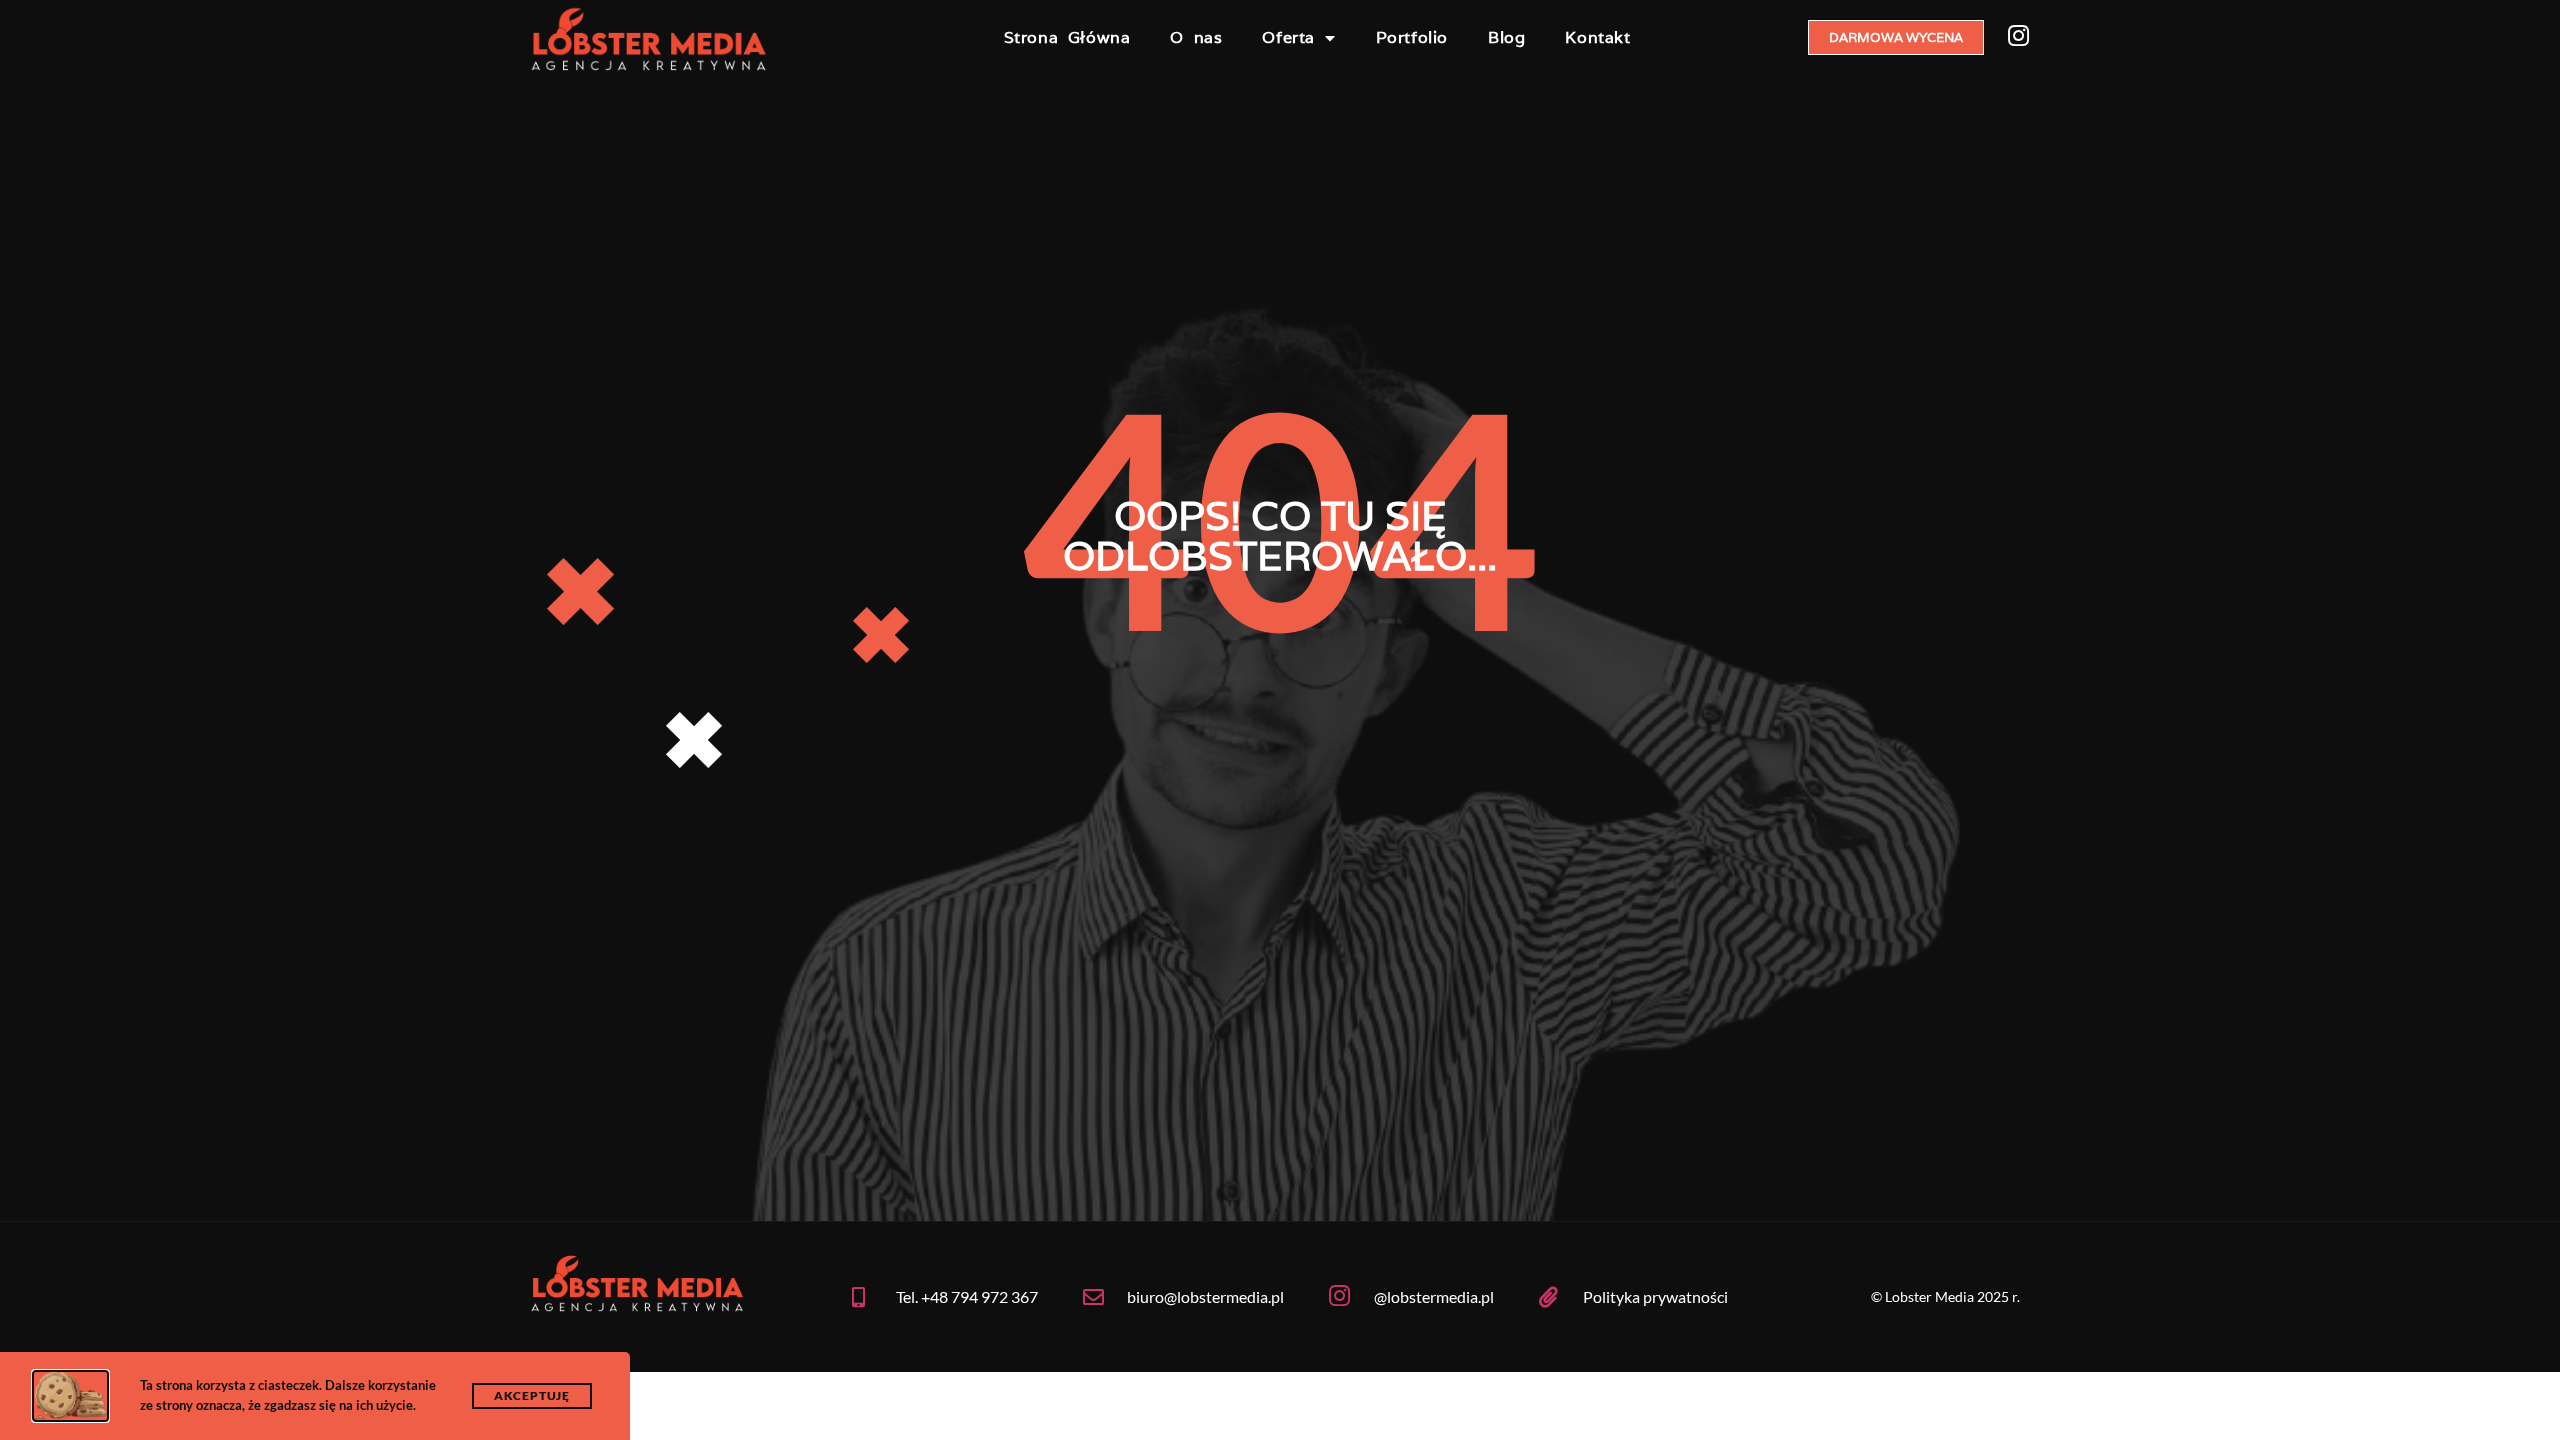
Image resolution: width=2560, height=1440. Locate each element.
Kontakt (1597, 37)
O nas (1196, 37)
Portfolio (1412, 37)
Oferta (1288, 37)
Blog (1506, 37)
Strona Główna (1067, 37)
